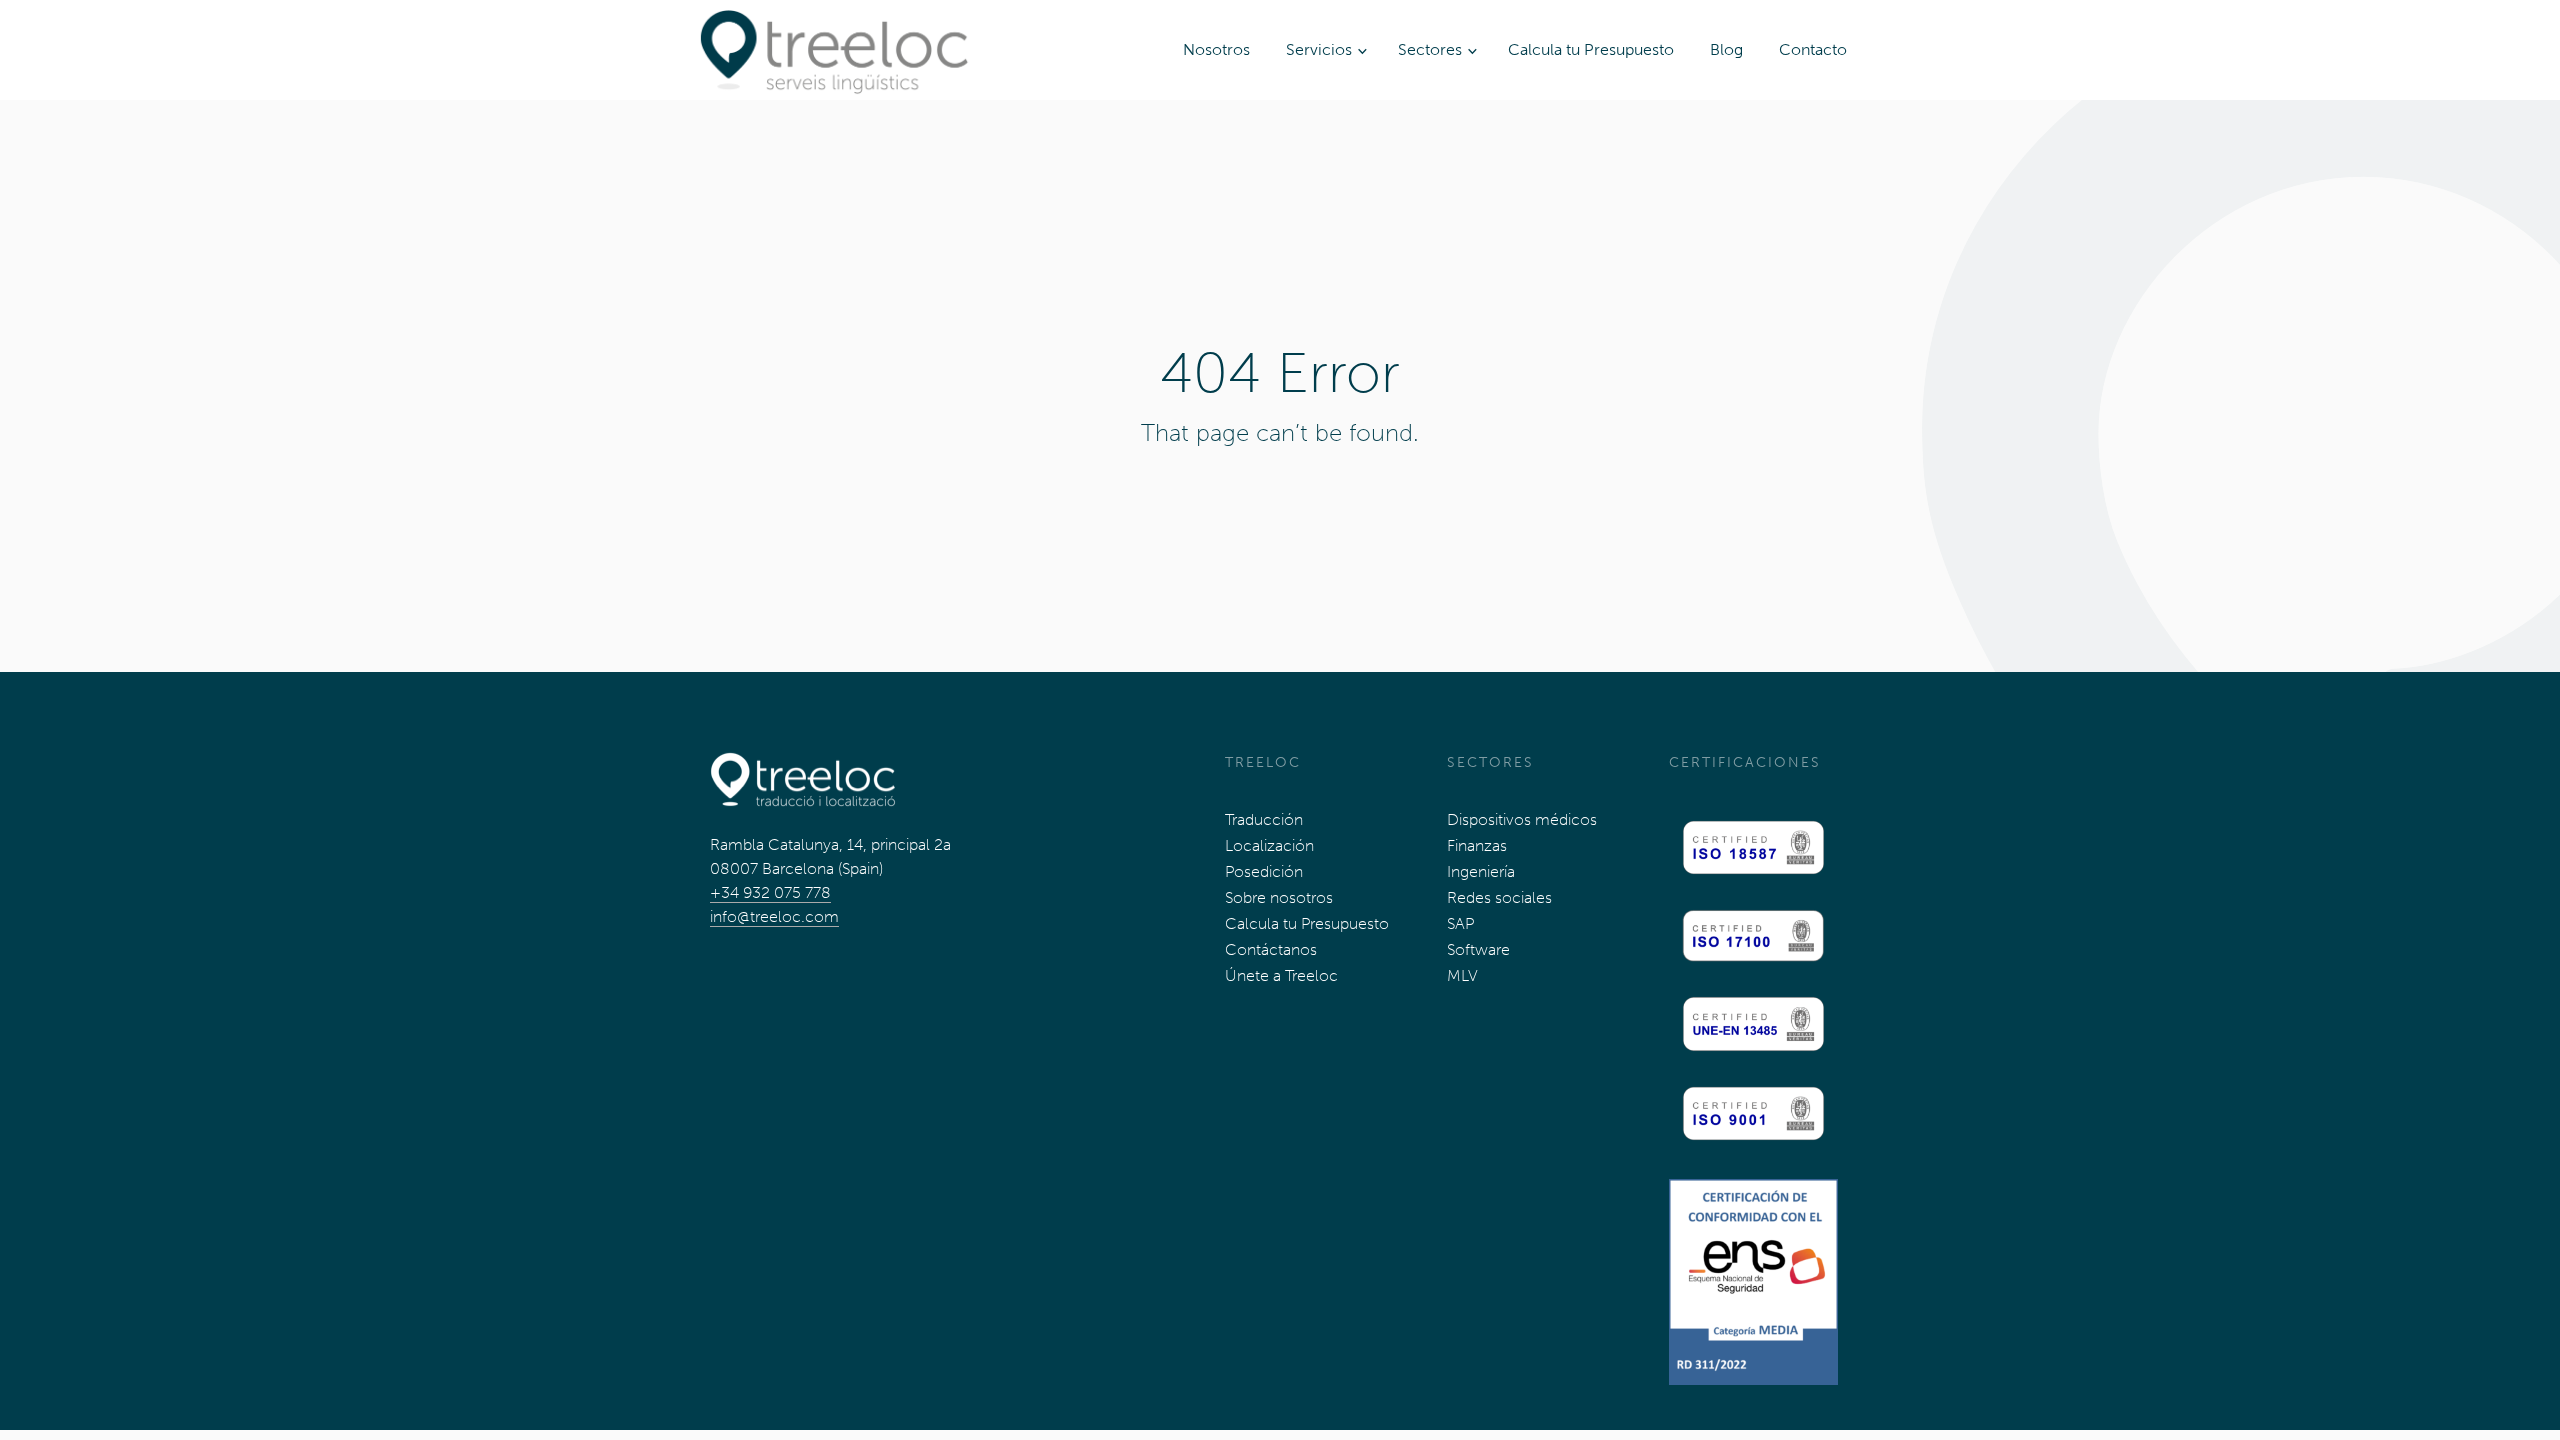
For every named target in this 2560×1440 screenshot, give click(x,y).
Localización (1269, 845)
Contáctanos (1271, 949)
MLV (1462, 975)
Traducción (1264, 819)
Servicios (1319, 49)
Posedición (1264, 871)
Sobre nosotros (1279, 897)
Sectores (1430, 49)
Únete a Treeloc (1281, 975)
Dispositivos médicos (1522, 819)
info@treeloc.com (774, 916)
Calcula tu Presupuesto (1591, 49)
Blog (1726, 49)
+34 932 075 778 (770, 892)
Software (1478, 949)
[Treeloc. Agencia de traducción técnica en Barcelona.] (833, 50)
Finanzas (1477, 845)
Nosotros (1216, 49)
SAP (1460, 923)
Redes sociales (1499, 897)
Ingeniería (1481, 871)
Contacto (1813, 49)
